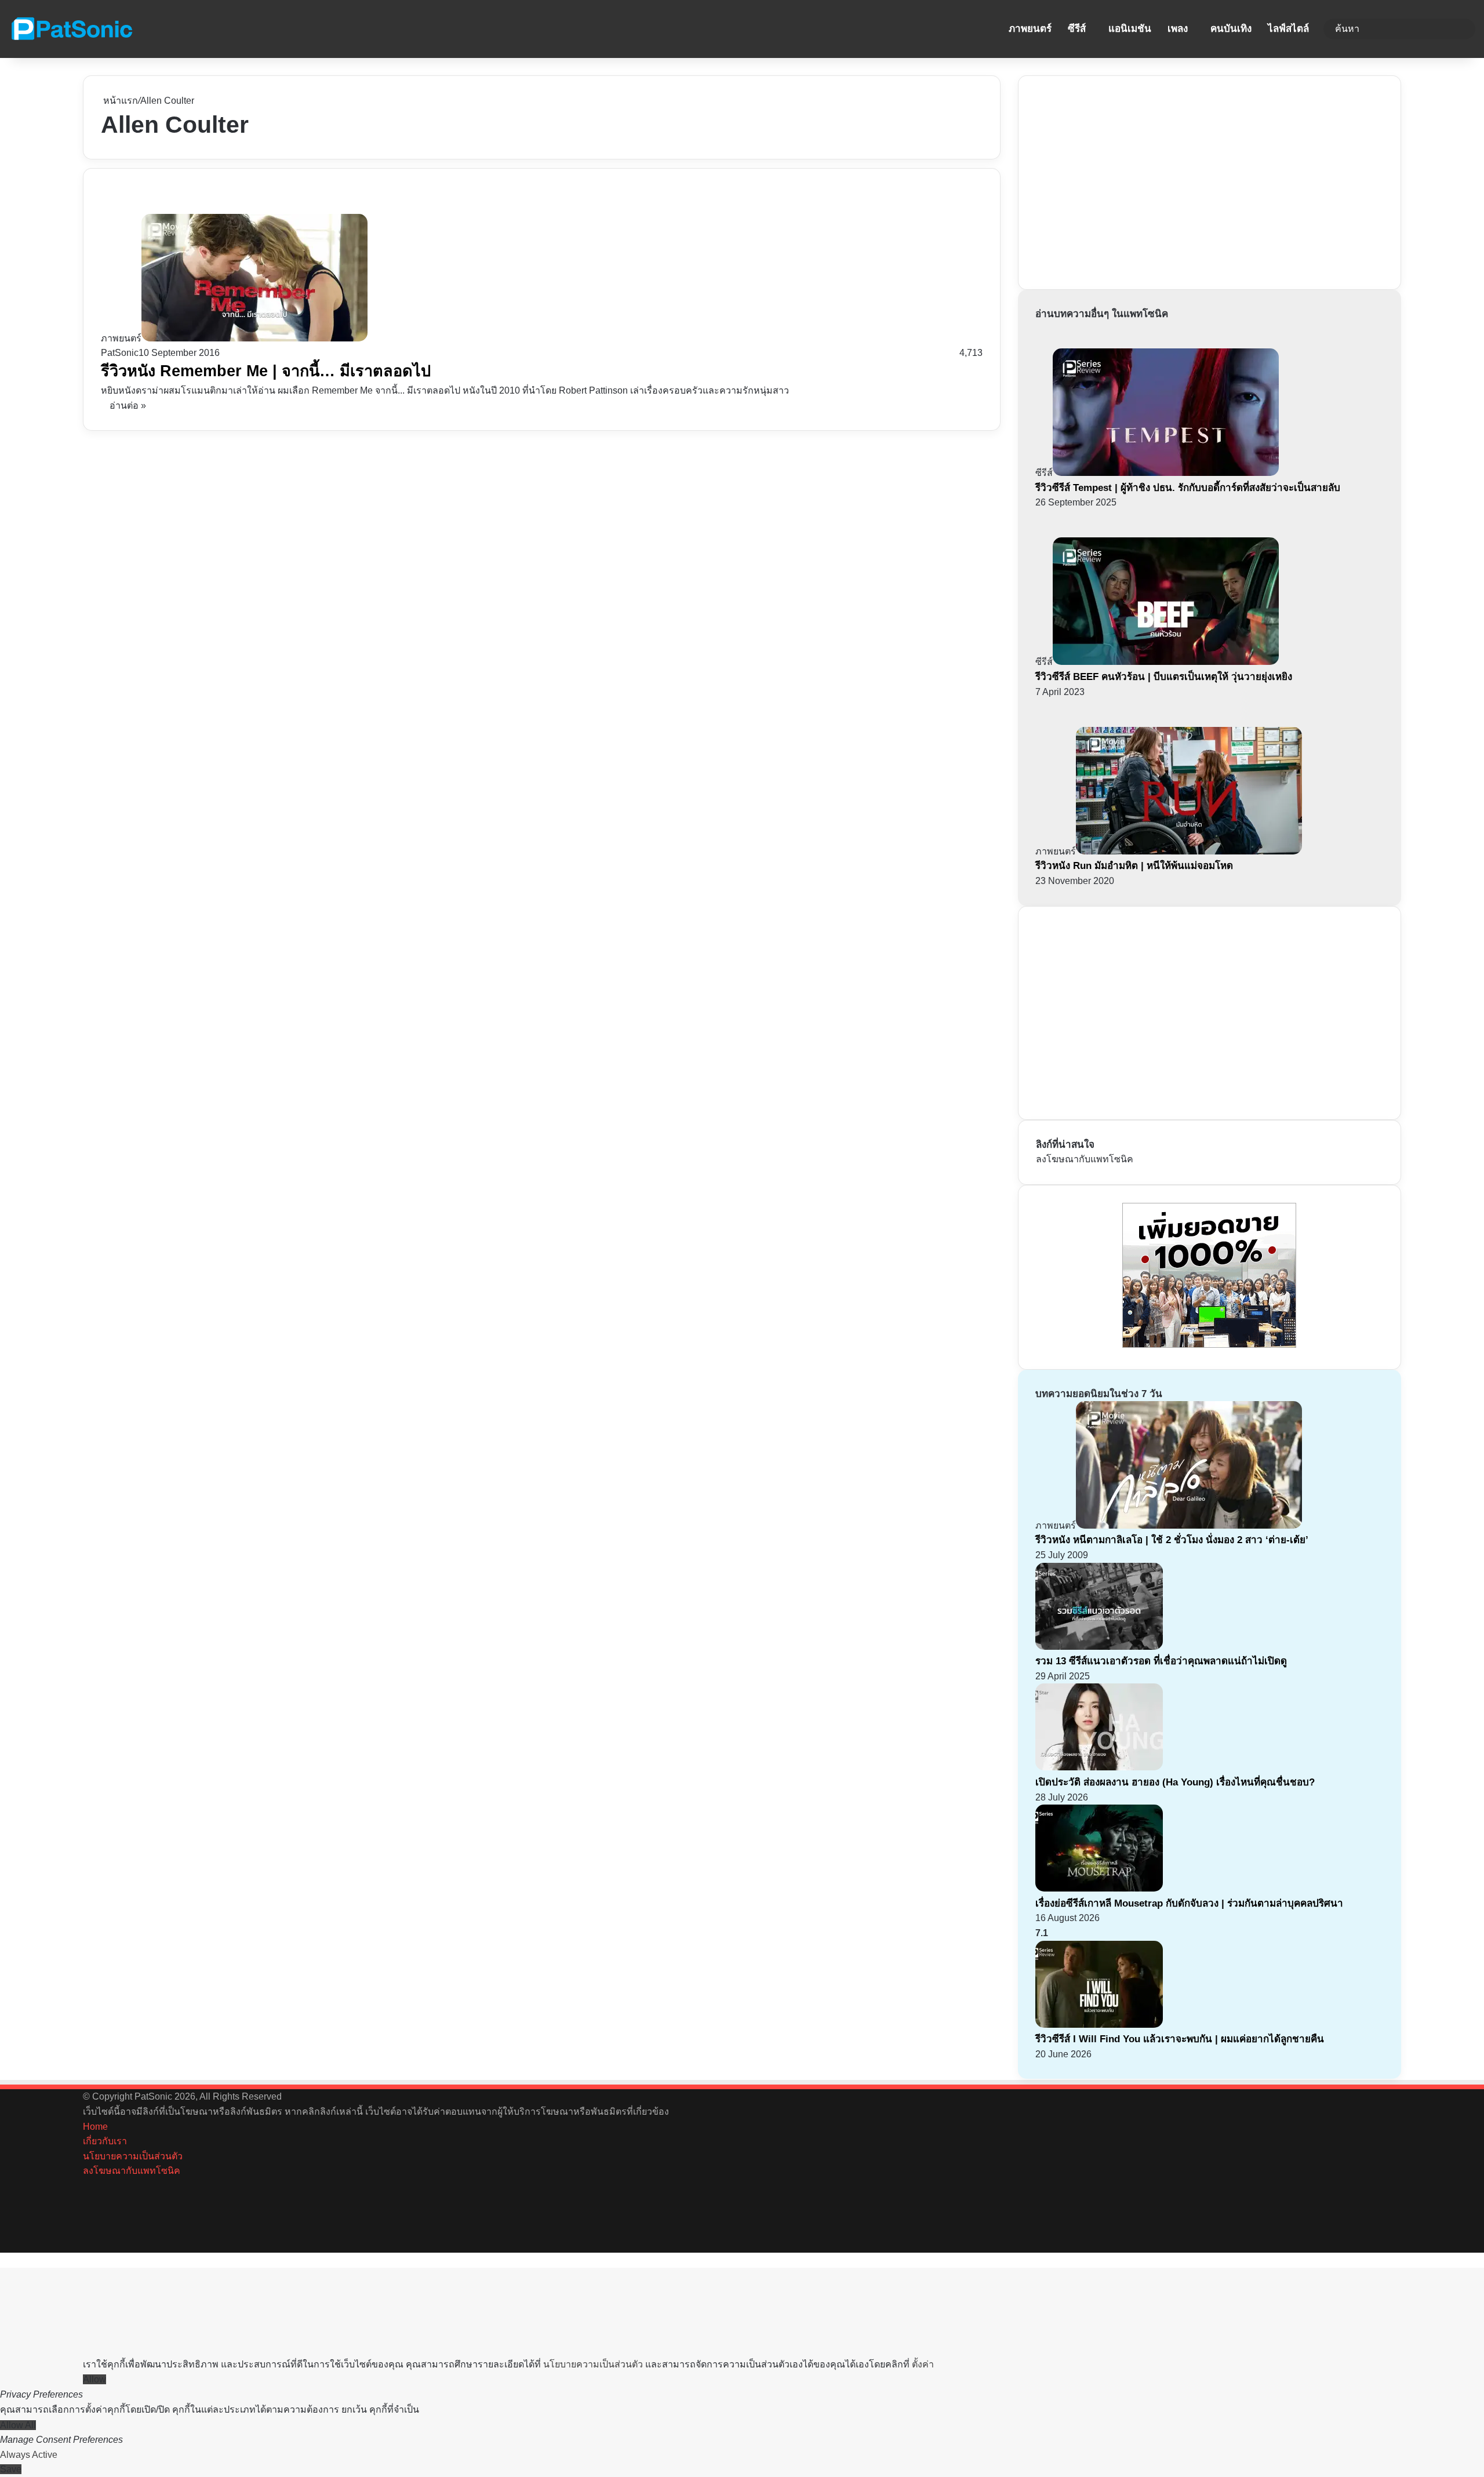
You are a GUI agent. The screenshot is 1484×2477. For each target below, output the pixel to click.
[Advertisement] (1123, 180)
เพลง (1178, 29)
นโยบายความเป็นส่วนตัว (133, 2156)
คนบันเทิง (1231, 29)
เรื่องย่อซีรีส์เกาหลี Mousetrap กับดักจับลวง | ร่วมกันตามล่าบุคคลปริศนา (1189, 1903)
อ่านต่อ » (128, 405)
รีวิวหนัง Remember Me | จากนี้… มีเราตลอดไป (266, 371)
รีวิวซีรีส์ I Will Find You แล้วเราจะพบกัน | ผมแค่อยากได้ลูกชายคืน (1180, 2039)
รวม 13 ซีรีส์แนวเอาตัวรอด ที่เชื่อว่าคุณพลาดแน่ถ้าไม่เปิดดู (1161, 1661)
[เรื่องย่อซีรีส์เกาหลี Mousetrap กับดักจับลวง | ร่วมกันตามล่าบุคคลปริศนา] (1099, 1888)
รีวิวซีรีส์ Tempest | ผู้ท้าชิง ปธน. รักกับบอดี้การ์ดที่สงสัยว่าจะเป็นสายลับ (1188, 488)
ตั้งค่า (923, 2364)
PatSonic (120, 353)
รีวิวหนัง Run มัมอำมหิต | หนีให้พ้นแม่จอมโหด (1134, 866)
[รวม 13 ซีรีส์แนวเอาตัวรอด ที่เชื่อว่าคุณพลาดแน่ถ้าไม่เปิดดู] (1099, 1647)
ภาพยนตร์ (1030, 29)
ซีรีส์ (1077, 29)
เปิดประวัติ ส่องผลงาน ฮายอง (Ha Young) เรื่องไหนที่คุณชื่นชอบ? (1175, 1782)
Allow (94, 2379)
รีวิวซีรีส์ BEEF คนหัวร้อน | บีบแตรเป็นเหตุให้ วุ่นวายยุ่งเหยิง (1164, 677)
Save (11, 2469)
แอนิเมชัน (1130, 29)
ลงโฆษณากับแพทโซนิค (1085, 1159)
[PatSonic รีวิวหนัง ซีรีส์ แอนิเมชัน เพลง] (71, 29)
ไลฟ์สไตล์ (1288, 29)
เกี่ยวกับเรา (105, 2141)
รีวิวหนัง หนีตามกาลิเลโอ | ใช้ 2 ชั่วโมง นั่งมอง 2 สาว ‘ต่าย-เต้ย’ (1172, 1540)
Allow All (18, 2425)
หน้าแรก (119, 101)
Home (95, 2127)
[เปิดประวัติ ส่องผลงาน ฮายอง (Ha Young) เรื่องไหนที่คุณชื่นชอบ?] (1099, 1767)
